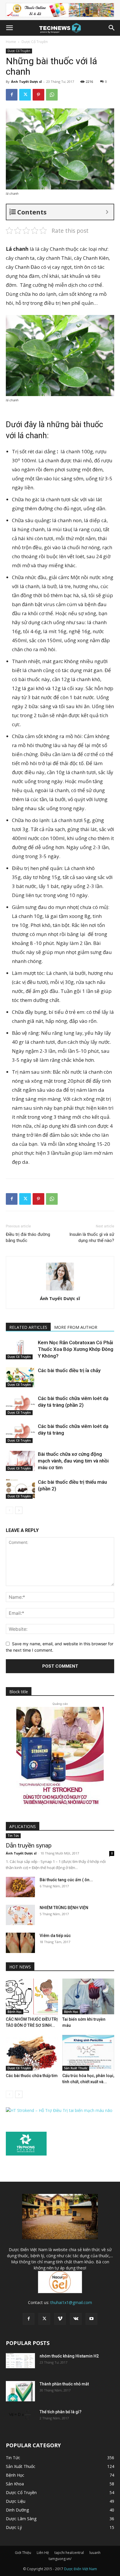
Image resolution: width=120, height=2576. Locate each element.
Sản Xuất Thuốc (76, 2068)
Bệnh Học (15, 2012)
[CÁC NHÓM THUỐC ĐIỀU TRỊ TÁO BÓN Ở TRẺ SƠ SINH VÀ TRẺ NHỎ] (32, 1996)
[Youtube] (91, 2319)
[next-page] (19, 1510)
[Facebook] (12, 95)
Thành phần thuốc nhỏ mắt (64, 2384)
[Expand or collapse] (107, 212)
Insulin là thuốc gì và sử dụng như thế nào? (92, 1237)
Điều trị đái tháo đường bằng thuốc (28, 1237)
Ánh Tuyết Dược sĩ (26, 82)
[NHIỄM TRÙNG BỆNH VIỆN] (20, 1915)
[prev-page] (9, 1510)
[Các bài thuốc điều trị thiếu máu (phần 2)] (20, 1489)
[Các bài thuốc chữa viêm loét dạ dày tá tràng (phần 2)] (20, 1405)
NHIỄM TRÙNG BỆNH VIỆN (64, 1908)
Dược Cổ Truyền (35, 42)
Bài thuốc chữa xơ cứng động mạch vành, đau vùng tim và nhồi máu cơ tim (73, 1461)
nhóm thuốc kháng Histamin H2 (69, 2356)
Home (11, 42)
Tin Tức (13, 1836)
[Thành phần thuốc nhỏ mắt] (20, 2391)
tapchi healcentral (69, 2553)
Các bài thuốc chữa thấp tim (32, 2076)
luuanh (95, 2553)
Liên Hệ (43, 2553)
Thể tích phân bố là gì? (61, 2412)
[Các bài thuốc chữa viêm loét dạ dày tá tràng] (20, 1433)
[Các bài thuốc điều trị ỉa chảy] (20, 1377)
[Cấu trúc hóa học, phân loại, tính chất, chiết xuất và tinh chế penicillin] (88, 2053)
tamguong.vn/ (60, 2559)
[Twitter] (25, 95)
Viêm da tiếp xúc (55, 1936)
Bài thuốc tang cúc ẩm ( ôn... (66, 1880)
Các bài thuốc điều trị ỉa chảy (69, 1370)
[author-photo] (60, 1290)
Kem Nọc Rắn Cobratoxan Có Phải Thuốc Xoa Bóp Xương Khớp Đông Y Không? (76, 1349)
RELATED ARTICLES (28, 1327)
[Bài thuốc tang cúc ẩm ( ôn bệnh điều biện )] (20, 1887)
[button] (9, 28)
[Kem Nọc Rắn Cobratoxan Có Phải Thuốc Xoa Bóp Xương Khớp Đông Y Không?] (20, 1349)
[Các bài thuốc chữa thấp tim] (32, 2053)
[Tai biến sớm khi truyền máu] (88, 1996)
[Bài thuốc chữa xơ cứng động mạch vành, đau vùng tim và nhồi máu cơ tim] (20, 1461)
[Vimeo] (60, 2319)
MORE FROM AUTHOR (76, 1327)
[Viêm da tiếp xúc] (20, 1943)
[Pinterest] (38, 95)
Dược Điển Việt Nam (81, 2569)
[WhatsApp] (52, 95)
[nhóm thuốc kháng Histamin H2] (20, 2361)
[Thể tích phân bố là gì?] (20, 2416)
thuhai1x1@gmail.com (71, 2302)
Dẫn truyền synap (29, 1845)
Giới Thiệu (23, 2553)
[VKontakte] (76, 2319)
